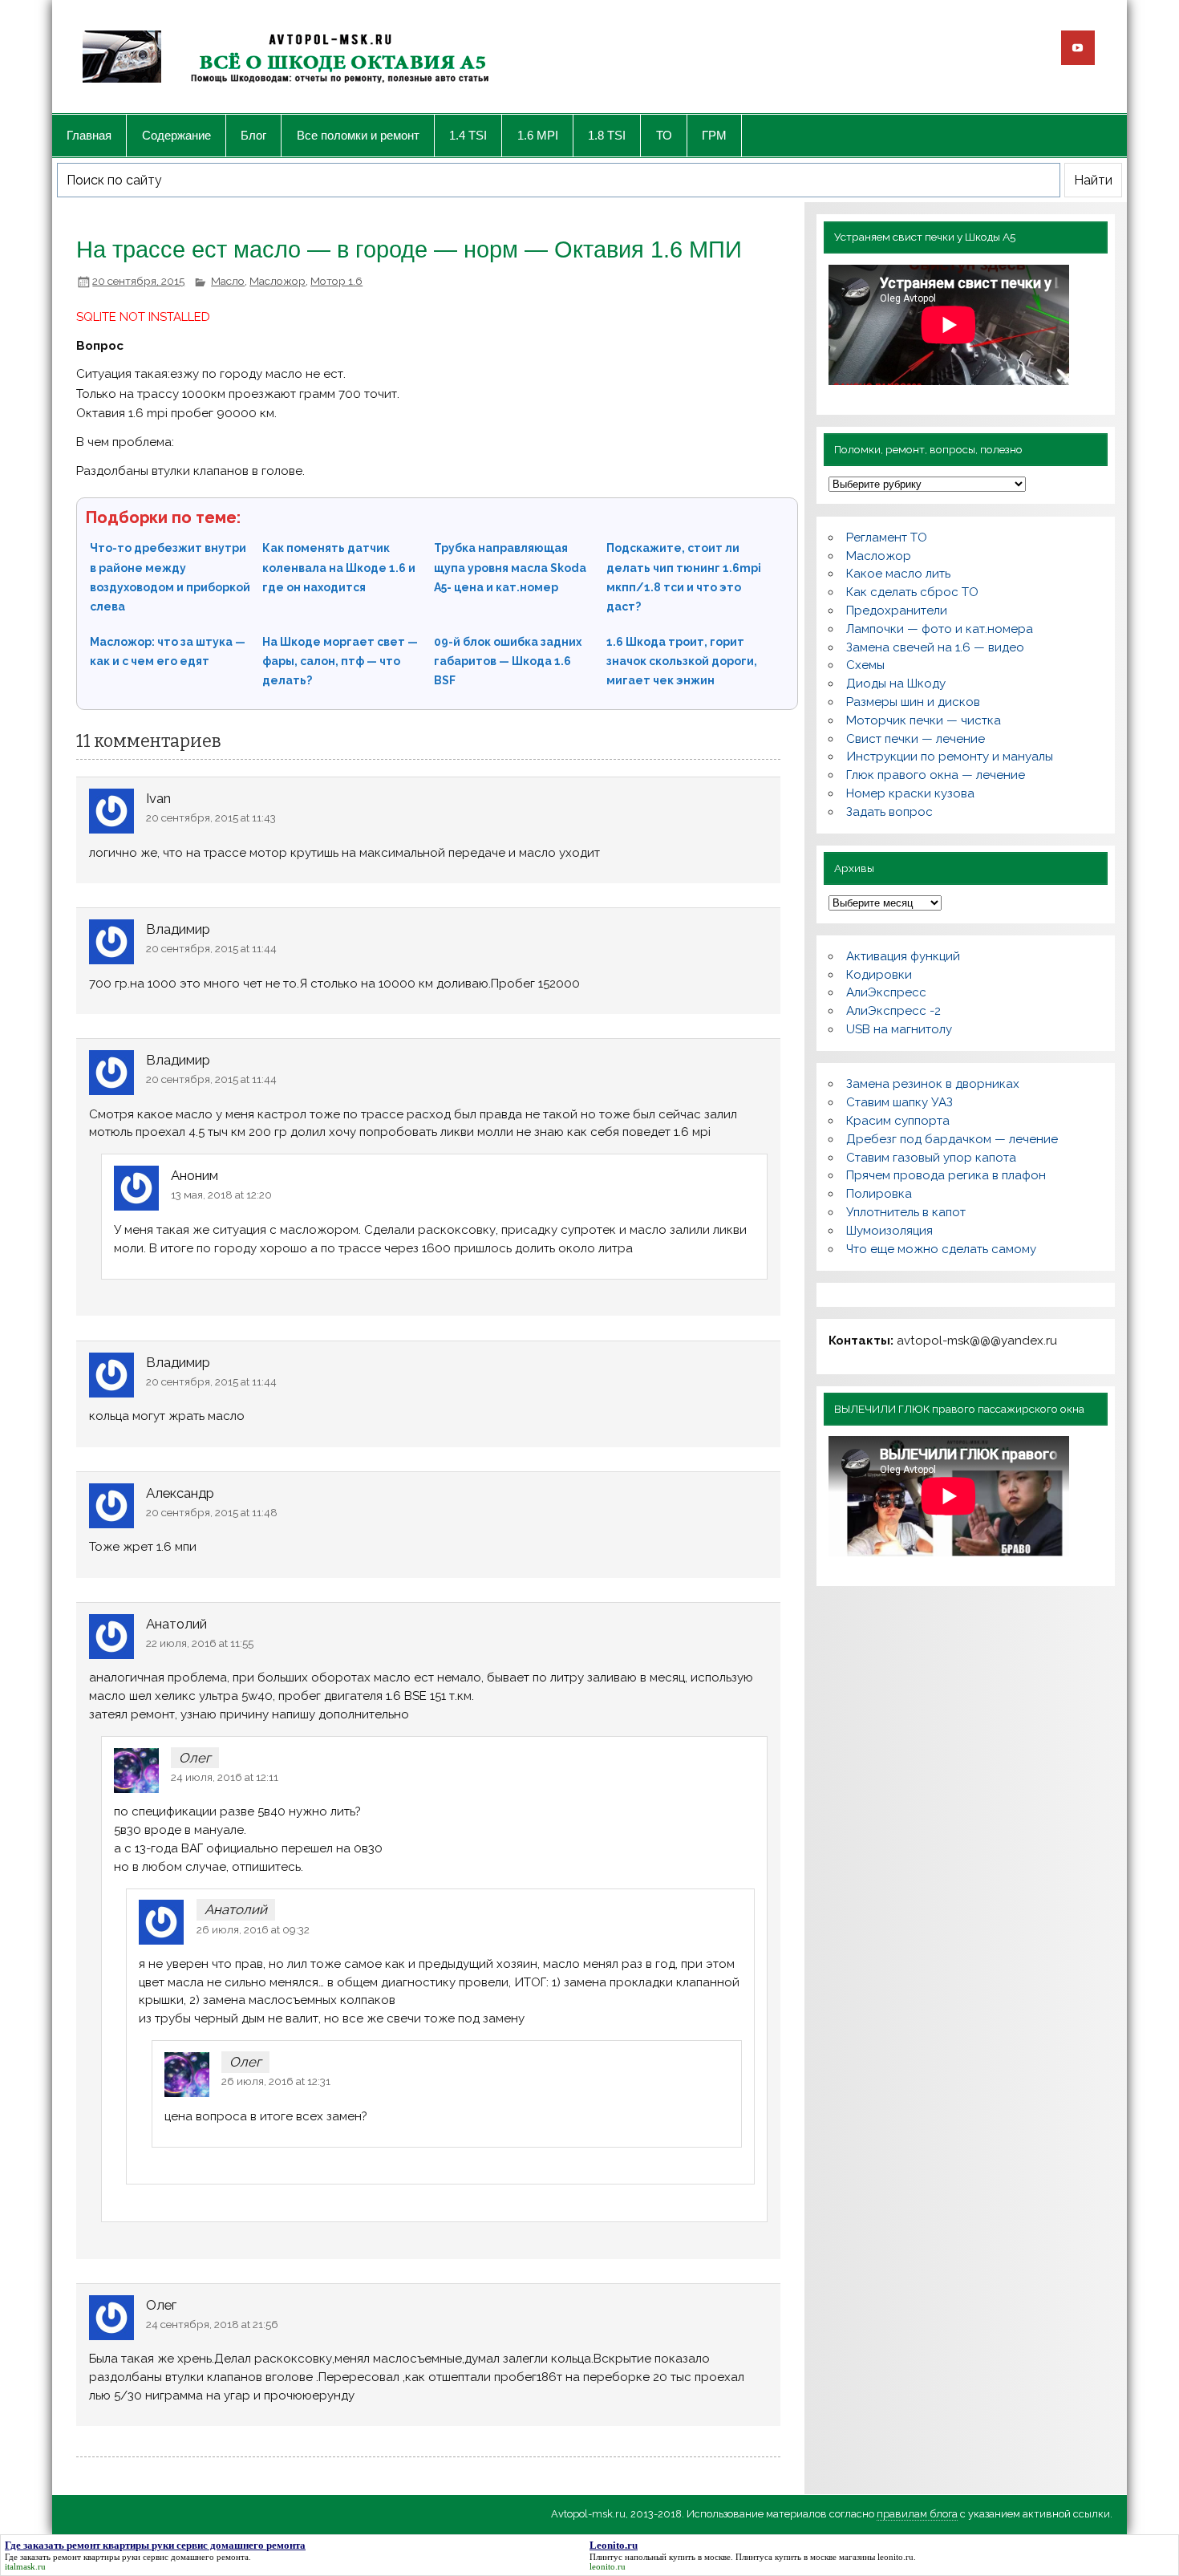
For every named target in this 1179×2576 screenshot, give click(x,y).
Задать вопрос (889, 812)
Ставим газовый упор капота (931, 1158)
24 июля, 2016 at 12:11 (225, 1777)
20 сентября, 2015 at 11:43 (211, 817)
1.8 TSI (607, 135)
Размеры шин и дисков (913, 702)
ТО (664, 135)
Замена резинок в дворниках (933, 1084)
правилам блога (917, 2514)
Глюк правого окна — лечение (936, 775)
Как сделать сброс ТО (912, 592)
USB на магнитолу (899, 1029)
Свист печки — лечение (916, 739)
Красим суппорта (898, 1121)
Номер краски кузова (910, 793)
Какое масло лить (898, 574)
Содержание (176, 135)
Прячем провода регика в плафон (946, 1175)
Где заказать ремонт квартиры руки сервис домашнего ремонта (127, 2557)
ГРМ (714, 135)
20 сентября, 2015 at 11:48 (212, 1512)
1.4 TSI (468, 135)
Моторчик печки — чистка (924, 720)
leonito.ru (895, 2557)
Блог (253, 135)
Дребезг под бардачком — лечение (952, 1139)
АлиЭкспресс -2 (893, 1011)
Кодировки (879, 975)
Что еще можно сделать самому (941, 1249)
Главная (89, 135)
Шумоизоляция (889, 1231)
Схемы (865, 665)
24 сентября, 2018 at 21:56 (212, 2324)
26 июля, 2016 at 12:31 (276, 2081)
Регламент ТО (887, 538)
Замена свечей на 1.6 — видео (935, 647)
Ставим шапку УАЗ (899, 1102)
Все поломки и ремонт (358, 135)
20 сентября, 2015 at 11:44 (211, 948)
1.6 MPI (538, 135)
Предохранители (897, 611)
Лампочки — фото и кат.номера (940, 629)
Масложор (278, 281)
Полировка (879, 1194)
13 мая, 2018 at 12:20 (221, 1195)
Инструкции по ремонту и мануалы (950, 757)
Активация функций (903, 956)
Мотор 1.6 (336, 281)
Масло (228, 281)
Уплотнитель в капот (906, 1212)
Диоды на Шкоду (896, 684)
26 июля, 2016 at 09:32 (253, 1929)
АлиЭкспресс (886, 992)
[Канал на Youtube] (1078, 48)
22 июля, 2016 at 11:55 (200, 1643)
